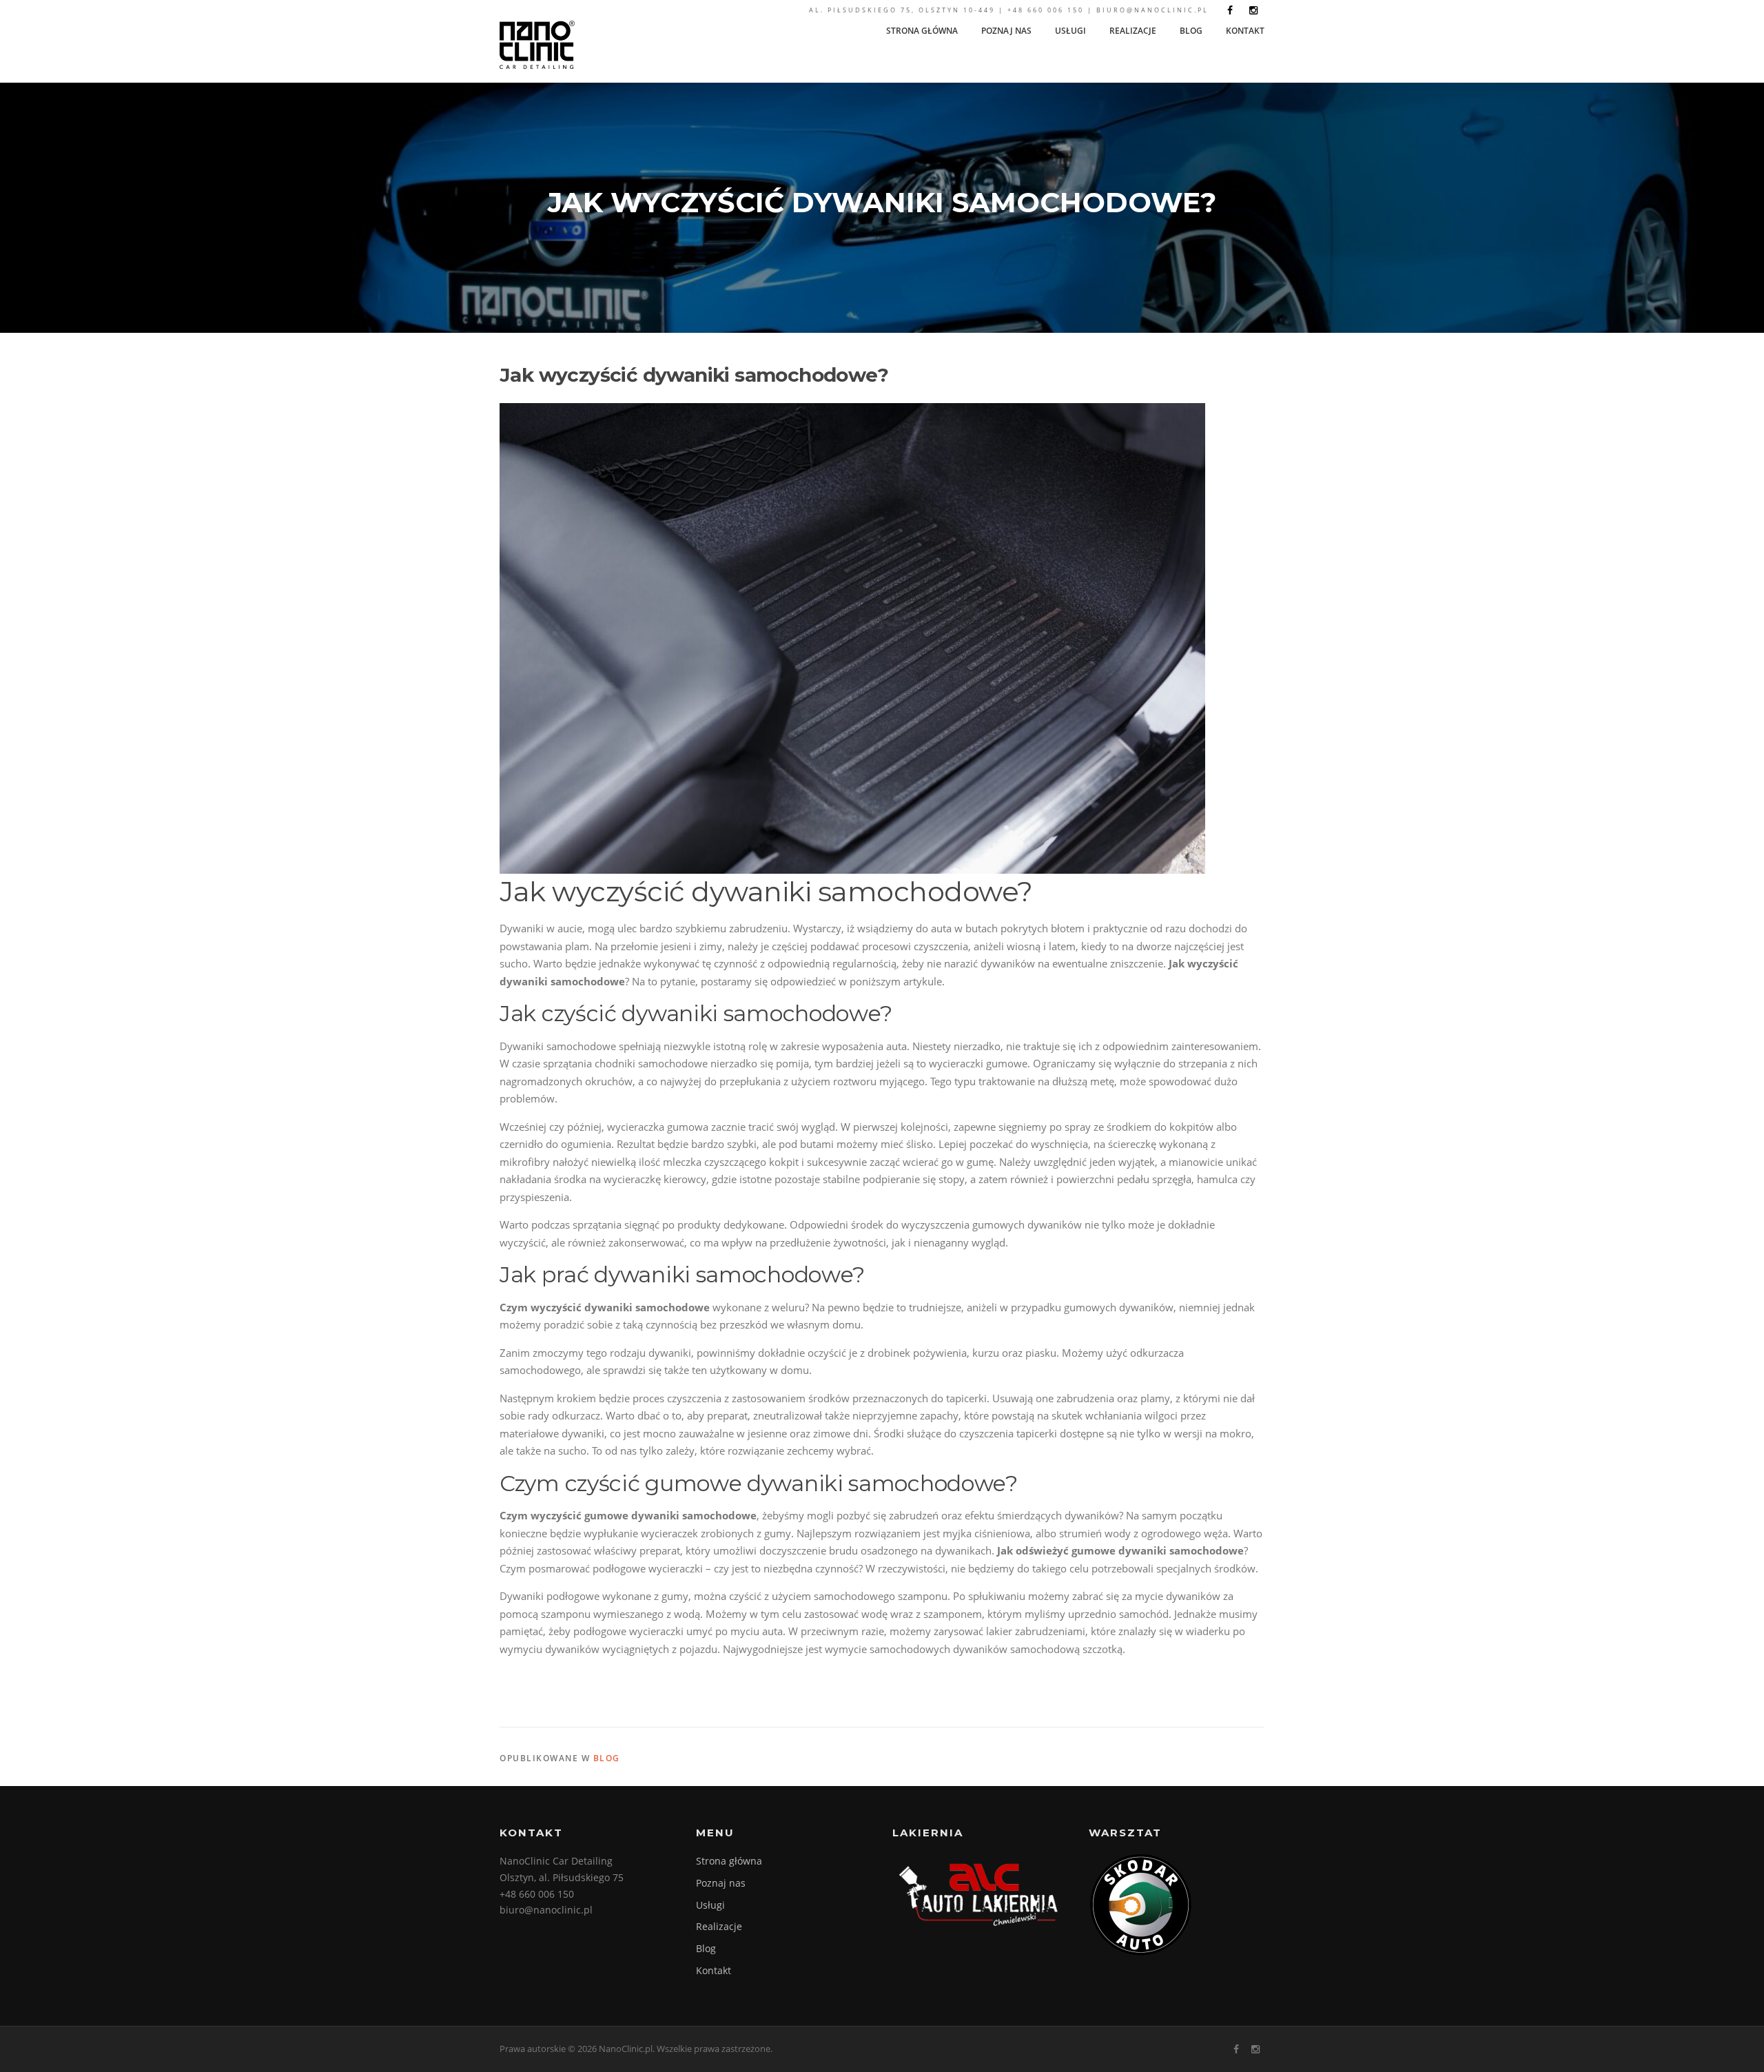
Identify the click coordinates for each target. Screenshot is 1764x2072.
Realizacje (1133, 31)
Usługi (1070, 31)
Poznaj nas (1006, 31)
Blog (1191, 31)
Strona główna (922, 31)
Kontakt (1245, 31)
